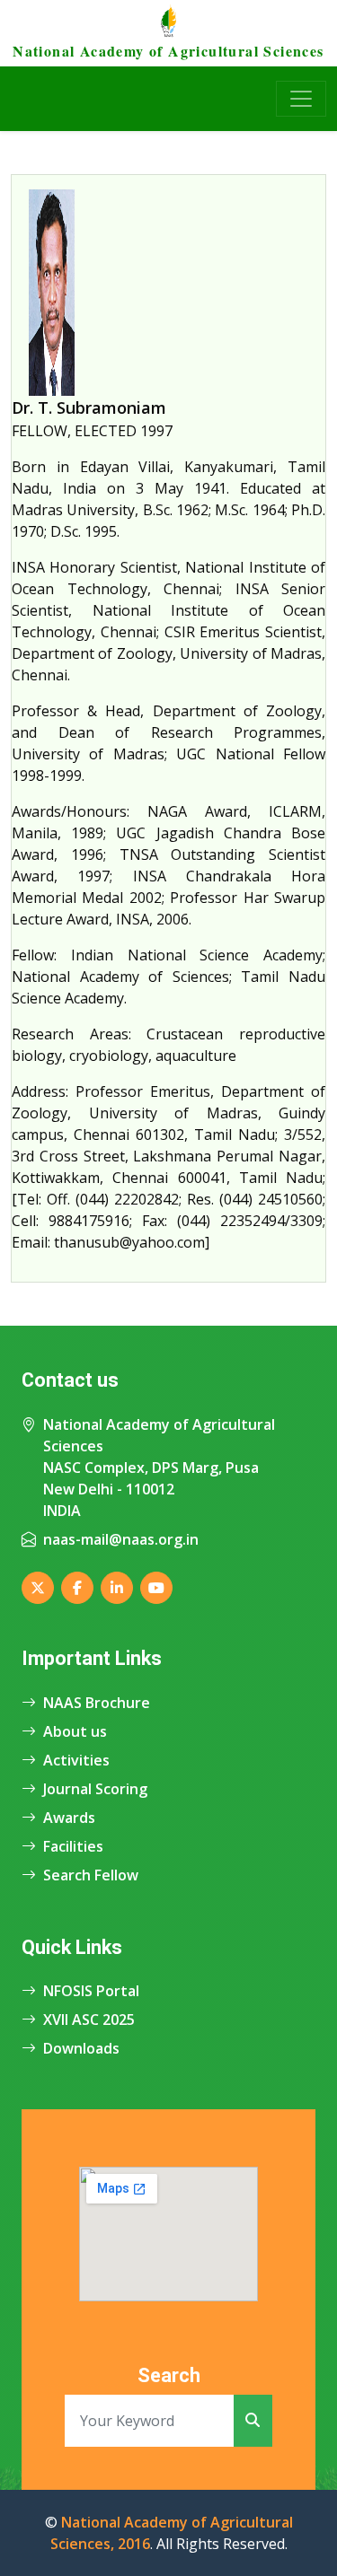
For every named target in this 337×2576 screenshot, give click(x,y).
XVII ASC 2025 (89, 2020)
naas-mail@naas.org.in (121, 1539)
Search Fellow (91, 1875)
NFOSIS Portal (91, 1991)
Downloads (81, 2048)
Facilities (73, 1846)
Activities (76, 1760)
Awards (69, 1818)
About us (75, 1731)
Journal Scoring (95, 1789)
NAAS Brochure (97, 1703)
